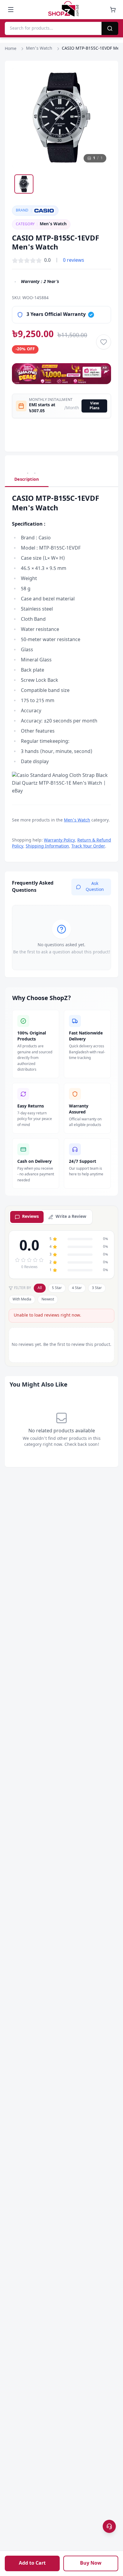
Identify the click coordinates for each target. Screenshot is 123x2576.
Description (27, 480)
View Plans (94, 406)
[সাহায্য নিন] (109, 2526)
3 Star (97, 1288)
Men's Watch (39, 49)
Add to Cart (32, 2563)
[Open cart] (113, 10)
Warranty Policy (59, 840)
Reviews (30, 1217)
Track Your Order (88, 846)
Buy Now (91, 2563)
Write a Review (71, 1217)
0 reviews (74, 261)
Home (11, 49)
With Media (22, 1300)
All (40, 1288)
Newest (48, 1300)
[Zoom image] (101, 78)
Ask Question (95, 887)
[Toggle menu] (11, 10)
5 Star (57, 1288)
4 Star (77, 1288)
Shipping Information (47, 846)
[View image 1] (24, 184)
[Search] (110, 28)
